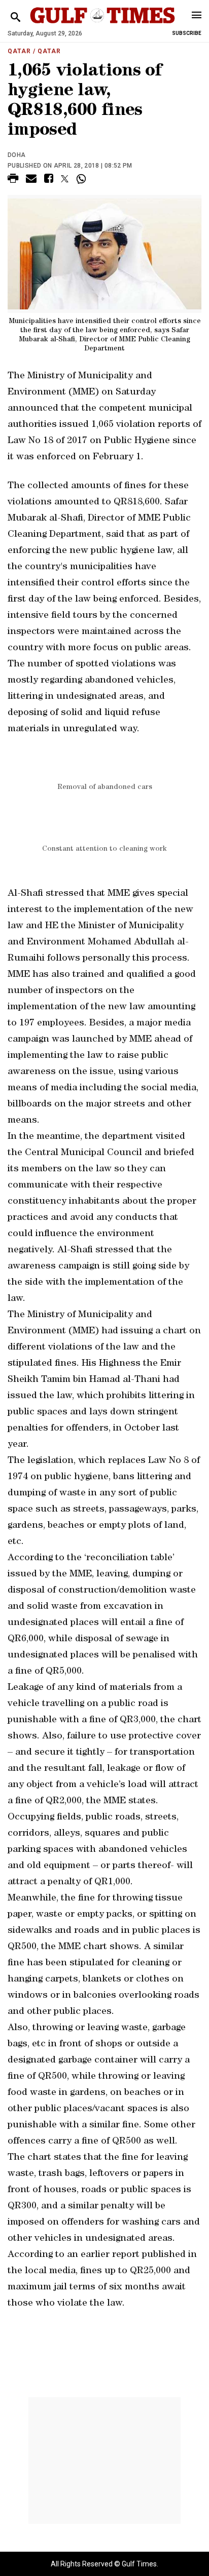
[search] (15, 17)
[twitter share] (65, 179)
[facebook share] (49, 180)
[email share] (31, 180)
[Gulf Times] (102, 25)
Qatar (19, 51)
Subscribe (187, 33)
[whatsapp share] (82, 179)
